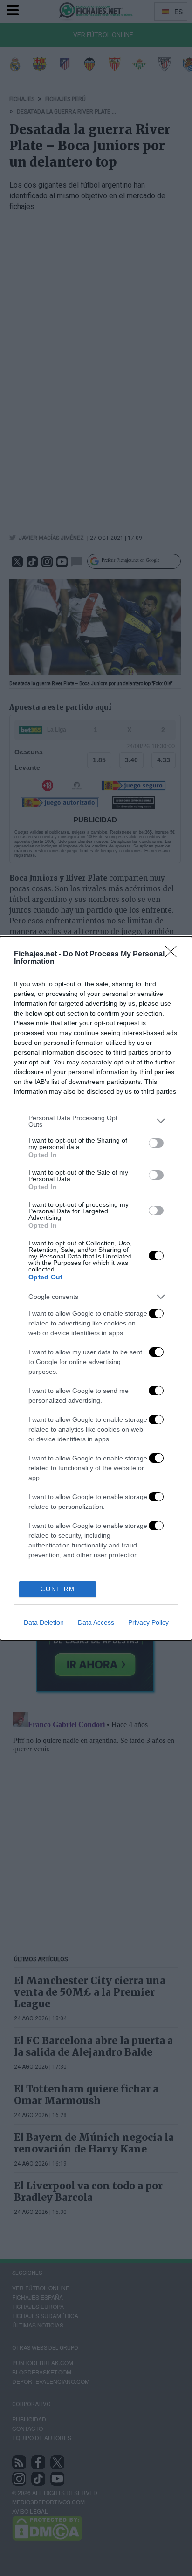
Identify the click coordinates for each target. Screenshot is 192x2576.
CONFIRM (58, 1589)
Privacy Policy (148, 1622)
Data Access (96, 1622)
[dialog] (96, 1288)
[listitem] (96, 1121)
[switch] (156, 1143)
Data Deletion (44, 1622)
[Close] (174, 955)
